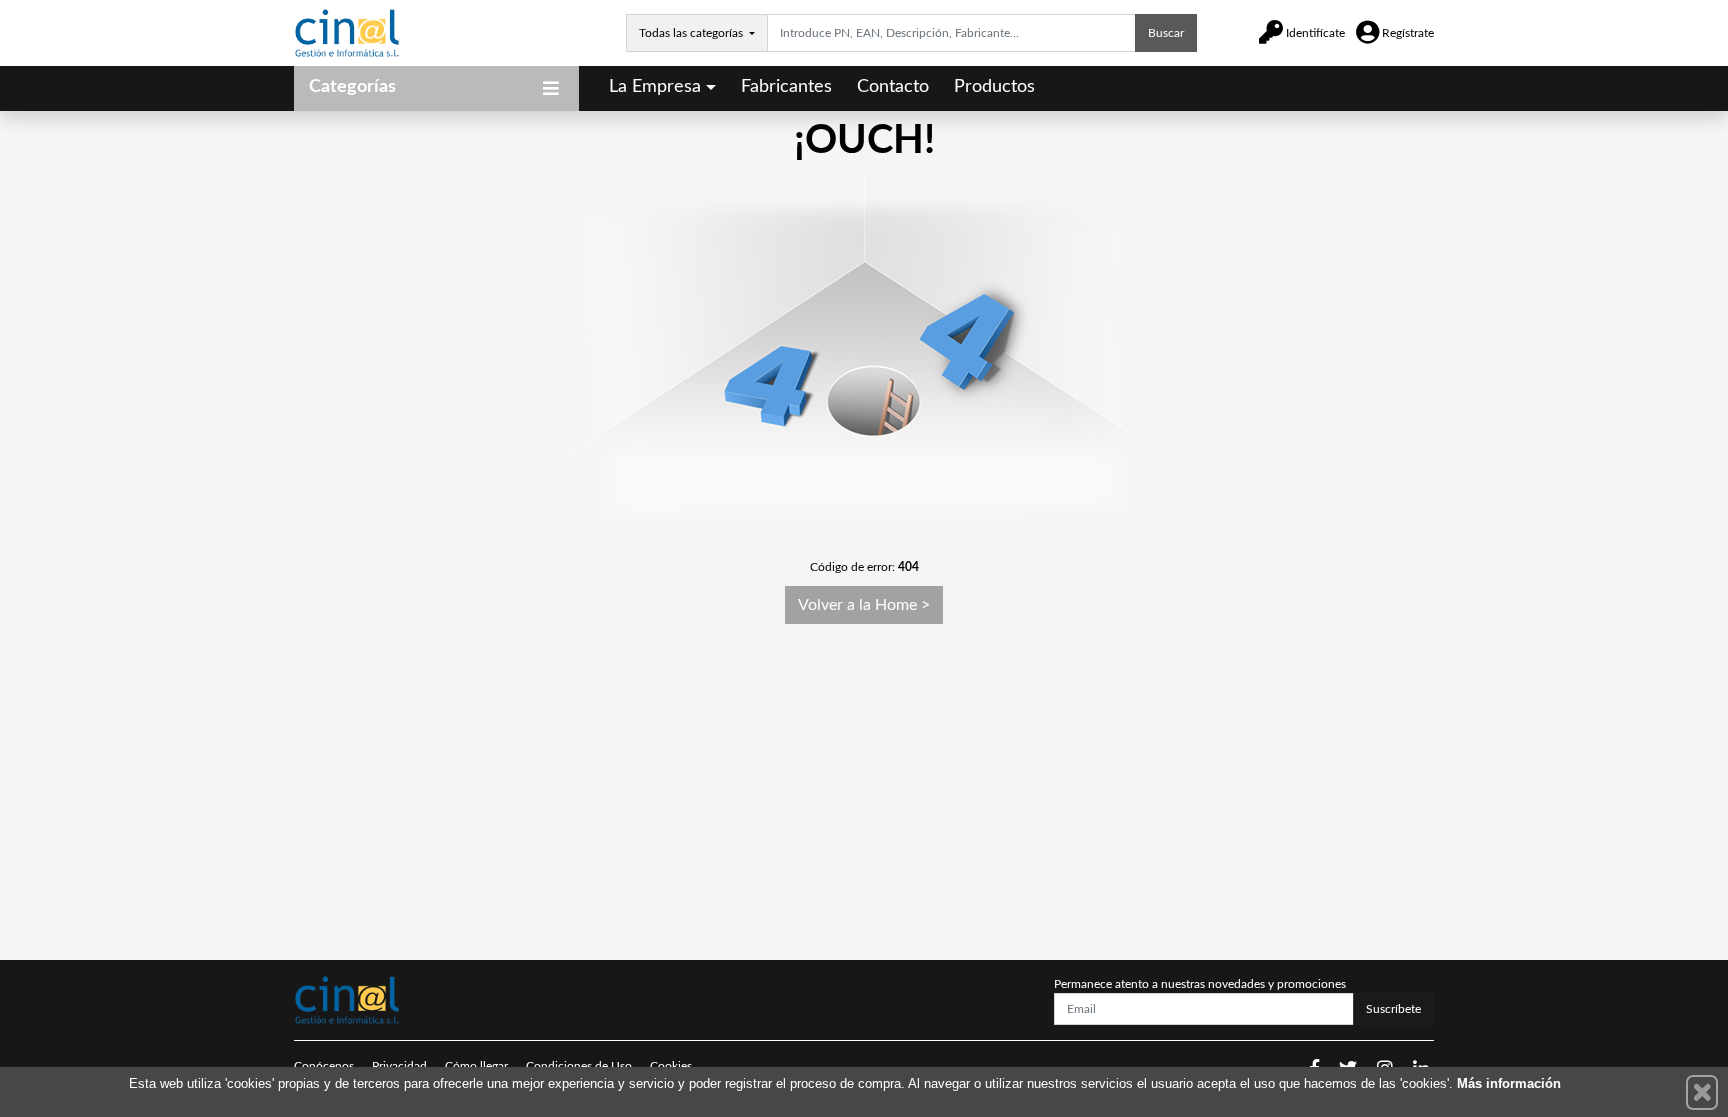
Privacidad (399, 1066)
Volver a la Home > (864, 605)
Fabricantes (786, 87)
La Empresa (655, 87)
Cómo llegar (476, 1066)
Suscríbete (1393, 1009)
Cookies (671, 1066)
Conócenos (324, 1066)
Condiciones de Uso (579, 1066)
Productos (994, 87)
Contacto (893, 87)
